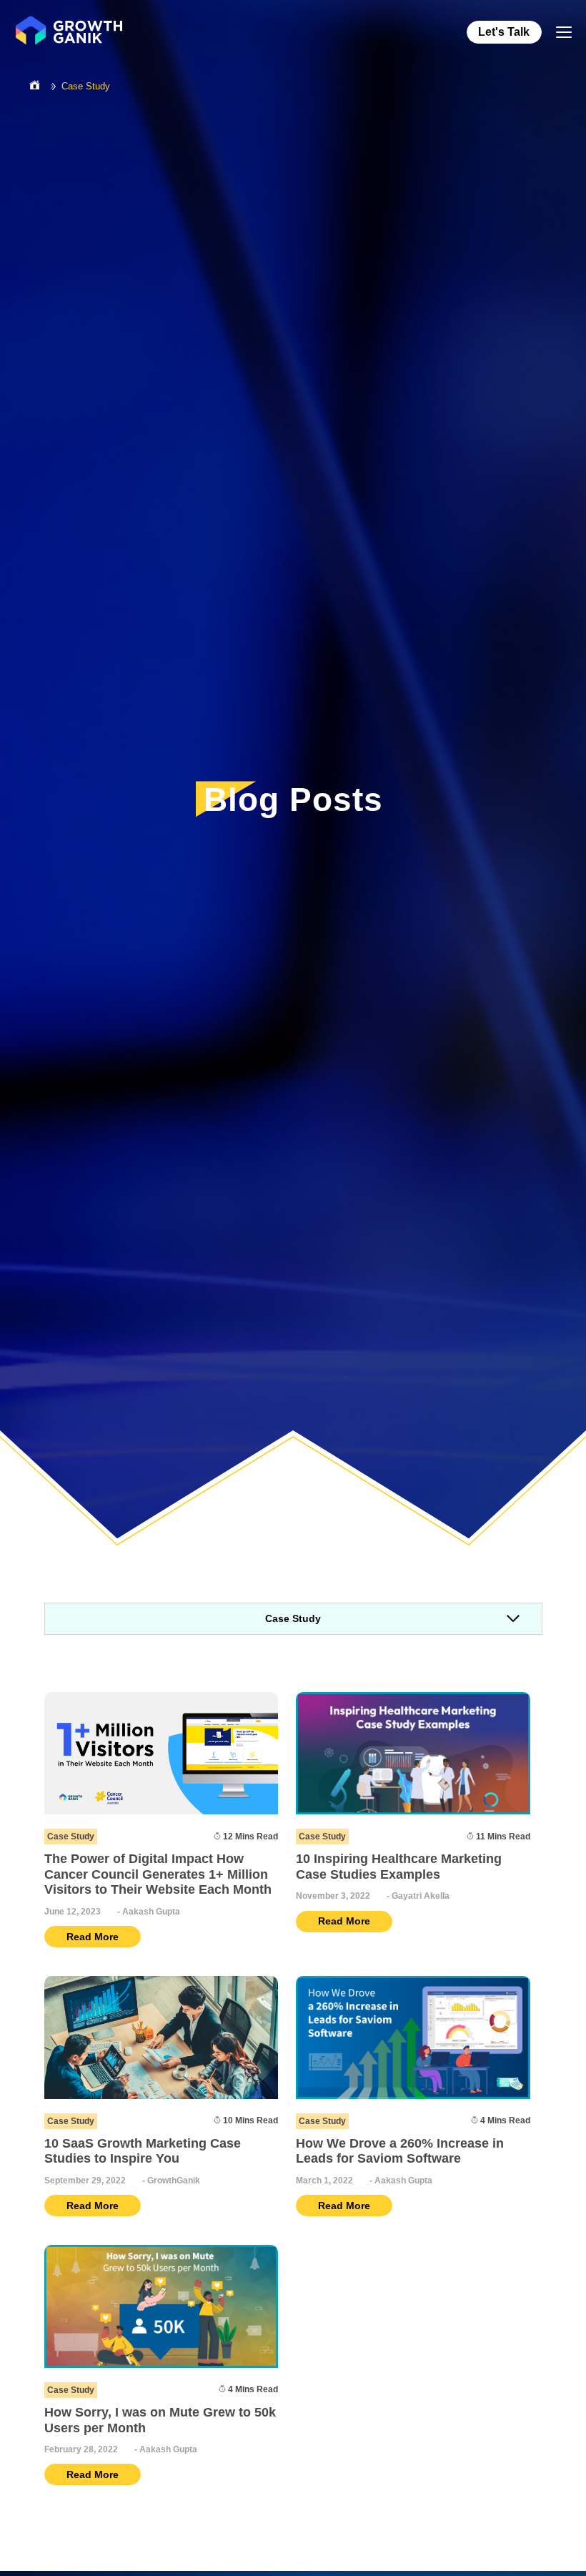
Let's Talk (504, 32)
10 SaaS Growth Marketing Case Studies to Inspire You (143, 2151)
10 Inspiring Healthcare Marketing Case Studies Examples (399, 1867)
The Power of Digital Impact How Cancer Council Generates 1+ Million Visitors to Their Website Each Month (158, 1874)
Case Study (86, 86)
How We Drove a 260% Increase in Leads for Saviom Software (400, 2151)
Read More (93, 1937)
